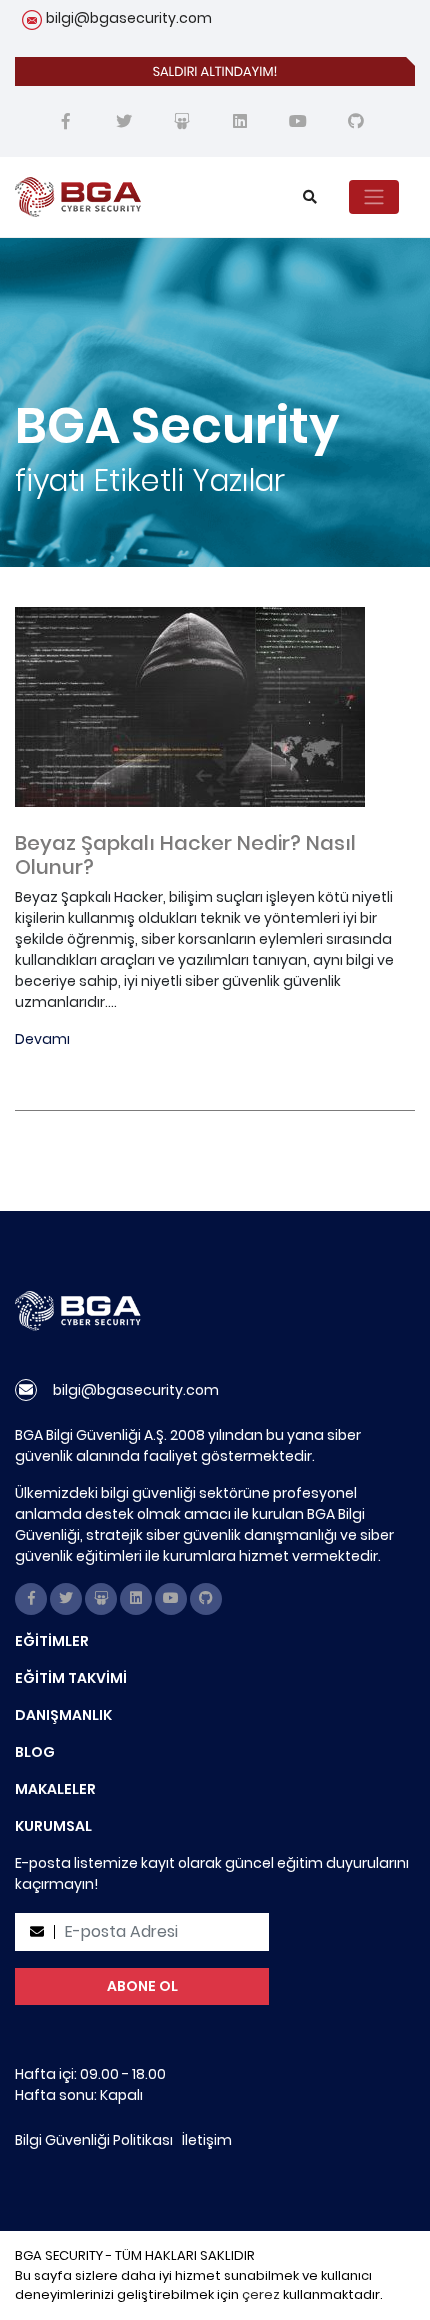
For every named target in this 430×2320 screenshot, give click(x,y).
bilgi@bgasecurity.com (129, 18)
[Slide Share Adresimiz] (182, 122)
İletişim (207, 2140)
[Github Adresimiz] (356, 122)
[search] (310, 197)
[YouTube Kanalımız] (298, 122)
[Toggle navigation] (374, 197)
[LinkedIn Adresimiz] (240, 122)
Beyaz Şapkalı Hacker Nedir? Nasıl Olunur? (185, 855)
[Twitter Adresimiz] (124, 122)
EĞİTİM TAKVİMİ (71, 1678)
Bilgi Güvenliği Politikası (94, 2140)
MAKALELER (55, 1789)
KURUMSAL (53, 1826)
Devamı (42, 1039)
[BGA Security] (135, 197)
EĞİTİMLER (52, 1641)
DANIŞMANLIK (63, 1715)
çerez (261, 2294)
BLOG (35, 1752)
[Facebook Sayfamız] (66, 122)
